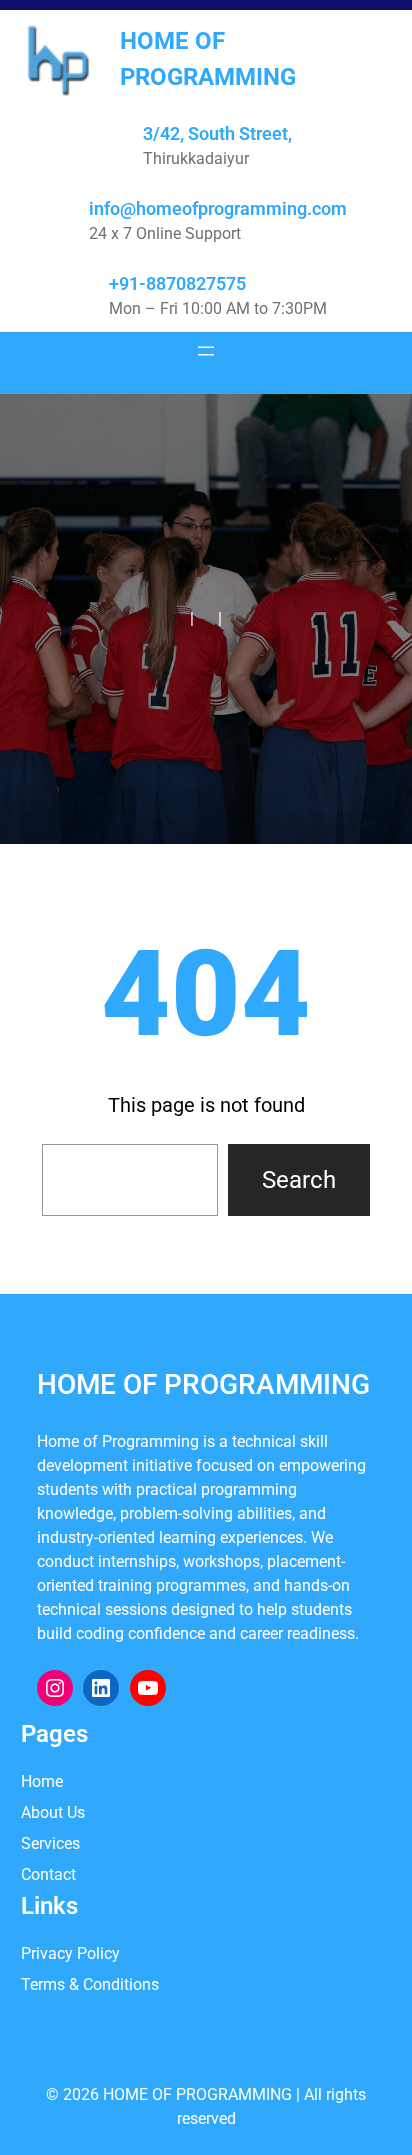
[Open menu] (206, 351)
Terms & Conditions (90, 1984)
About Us (53, 1812)
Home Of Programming (203, 1384)
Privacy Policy (70, 1953)
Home (42, 1781)
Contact (48, 1874)
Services (50, 1843)
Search (299, 1180)
